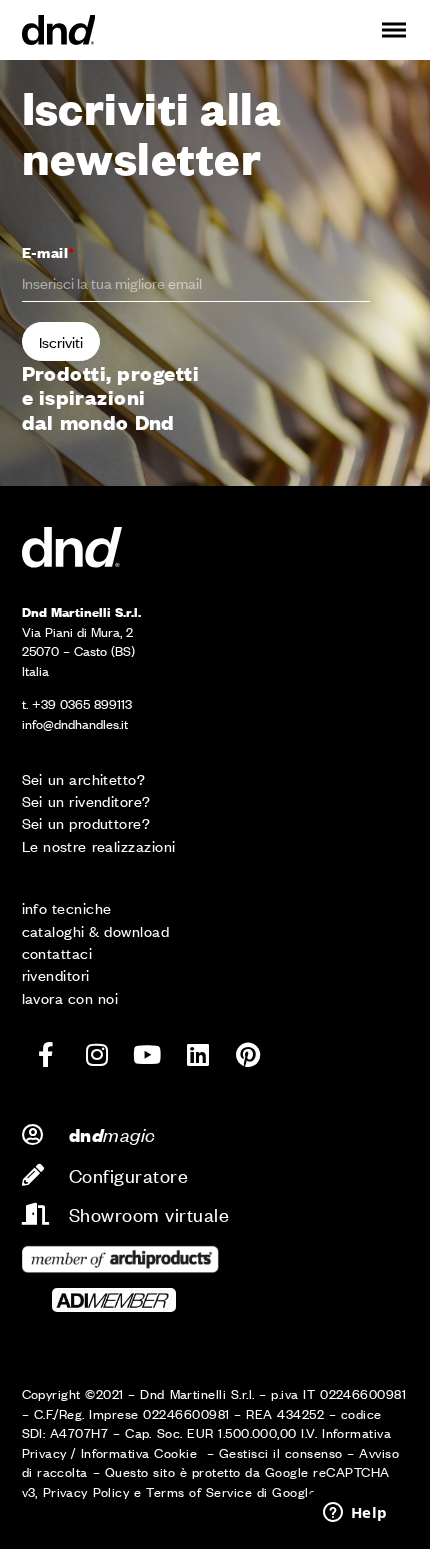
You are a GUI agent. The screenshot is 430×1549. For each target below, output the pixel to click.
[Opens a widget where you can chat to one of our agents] (355, 1514)
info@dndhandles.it (75, 723)
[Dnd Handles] (59, 30)
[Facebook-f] (47, 1054)
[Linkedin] (198, 1054)
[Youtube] (147, 1054)
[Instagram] (97, 1054)
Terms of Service (199, 1491)
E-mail (48, 251)
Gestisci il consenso (281, 1452)
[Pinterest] (248, 1054)
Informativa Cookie (141, 1452)
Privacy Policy (86, 1491)
